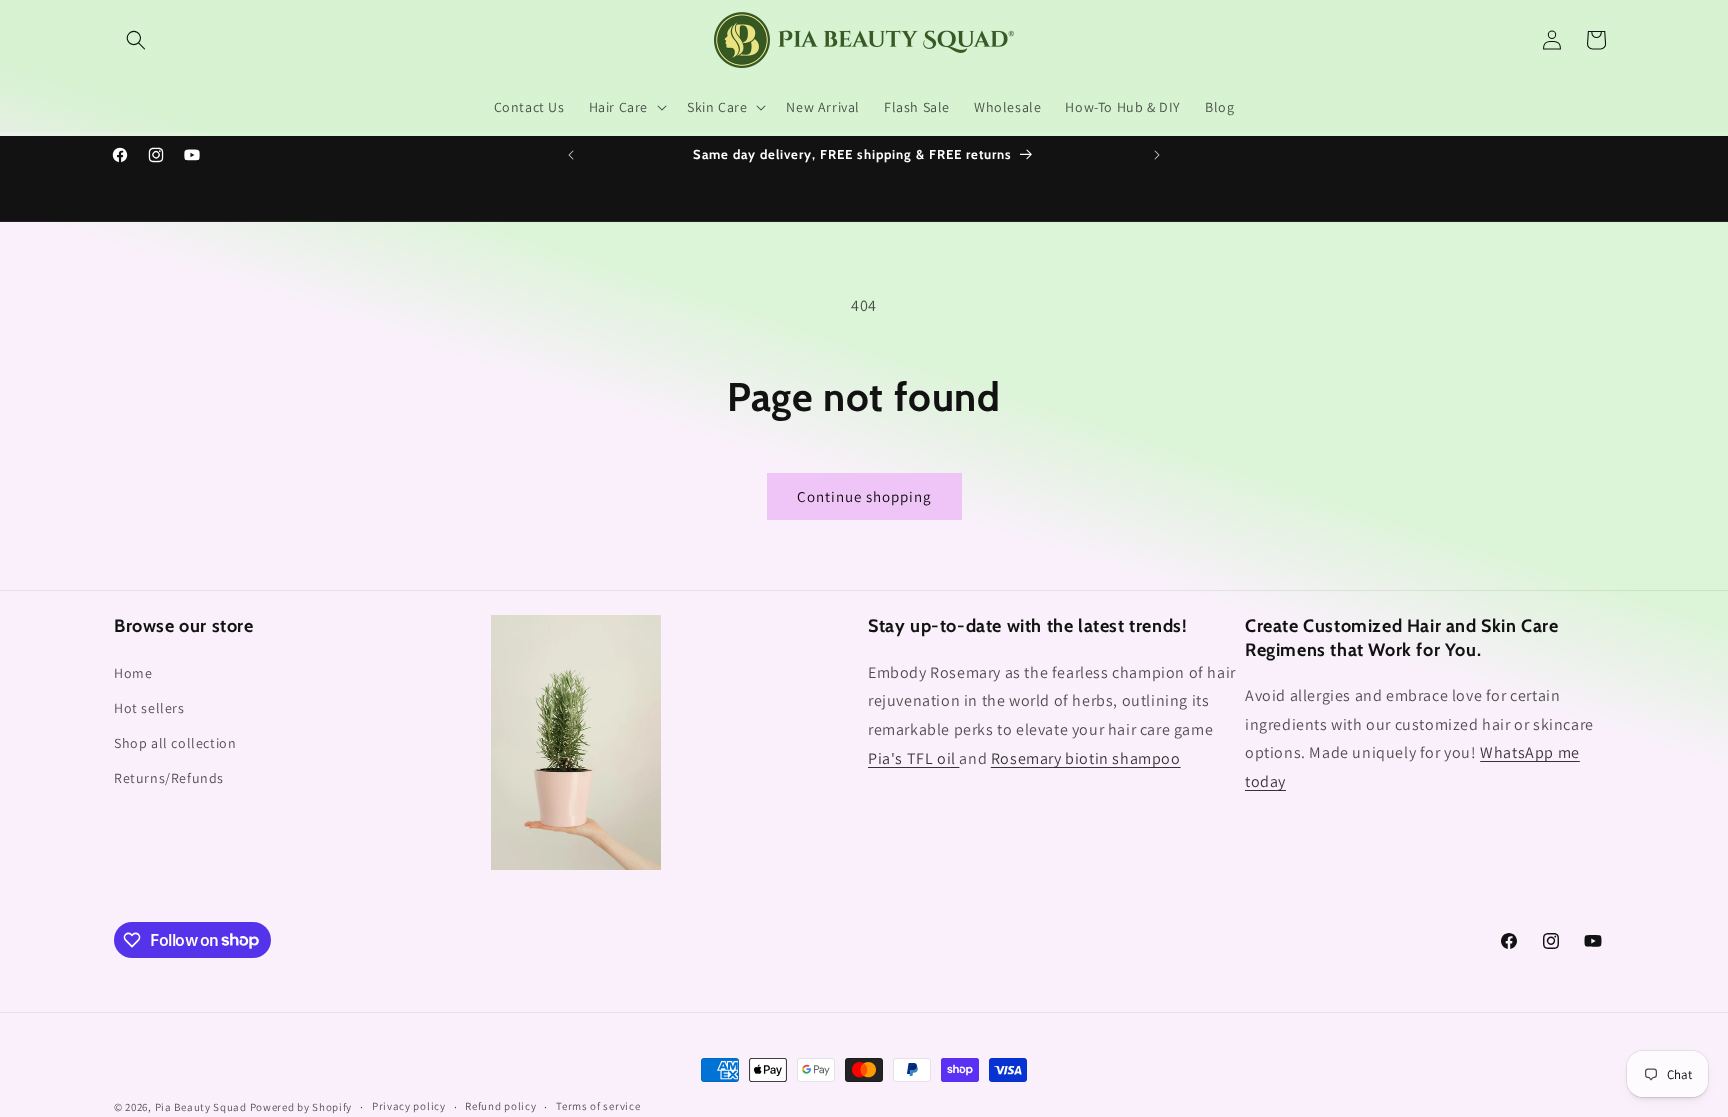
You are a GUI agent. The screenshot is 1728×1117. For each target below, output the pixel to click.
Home (133, 673)
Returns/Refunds (169, 778)
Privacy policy (409, 1106)
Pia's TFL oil (913, 758)
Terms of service (598, 1106)
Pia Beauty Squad (202, 1107)
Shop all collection (175, 743)
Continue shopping (864, 496)
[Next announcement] (1157, 155)
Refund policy (500, 1106)
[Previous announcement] (571, 155)
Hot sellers (149, 708)
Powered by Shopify (301, 1107)
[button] (136, 40)
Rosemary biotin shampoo (1086, 758)
